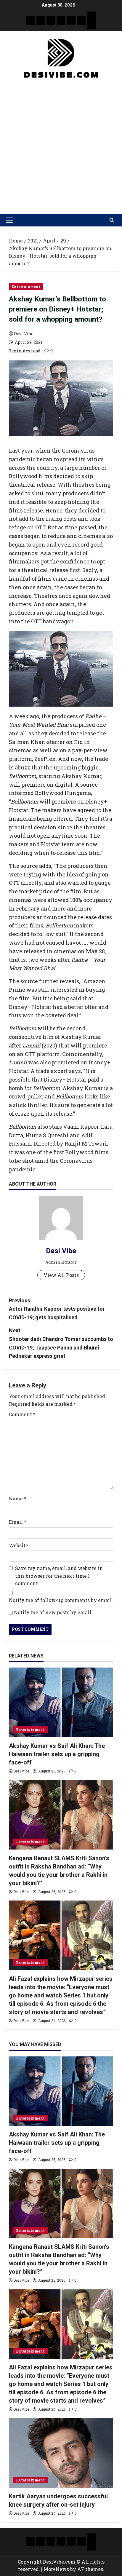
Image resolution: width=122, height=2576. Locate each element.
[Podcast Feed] (91, 25)
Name (18, 1498)
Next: (61, 1343)
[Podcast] (91, 16)
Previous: (57, 1309)
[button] (9, 220)
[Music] (51, 20)
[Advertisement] (61, 144)
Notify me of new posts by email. (53, 1612)
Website (19, 1545)
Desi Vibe (24, 334)
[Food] (81, 20)
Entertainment (26, 287)
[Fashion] (61, 20)
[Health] (71, 20)
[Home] (31, 20)
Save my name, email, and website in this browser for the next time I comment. (59, 1576)
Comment (22, 1414)
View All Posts (61, 1275)
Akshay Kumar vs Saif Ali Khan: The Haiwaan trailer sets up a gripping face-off (57, 1754)
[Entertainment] (41, 20)
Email (18, 1522)
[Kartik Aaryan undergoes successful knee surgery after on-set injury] (61, 2453)
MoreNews (56, 2569)
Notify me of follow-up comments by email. (61, 1600)
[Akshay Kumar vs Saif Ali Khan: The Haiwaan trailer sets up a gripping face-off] (61, 1702)
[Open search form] (112, 220)
